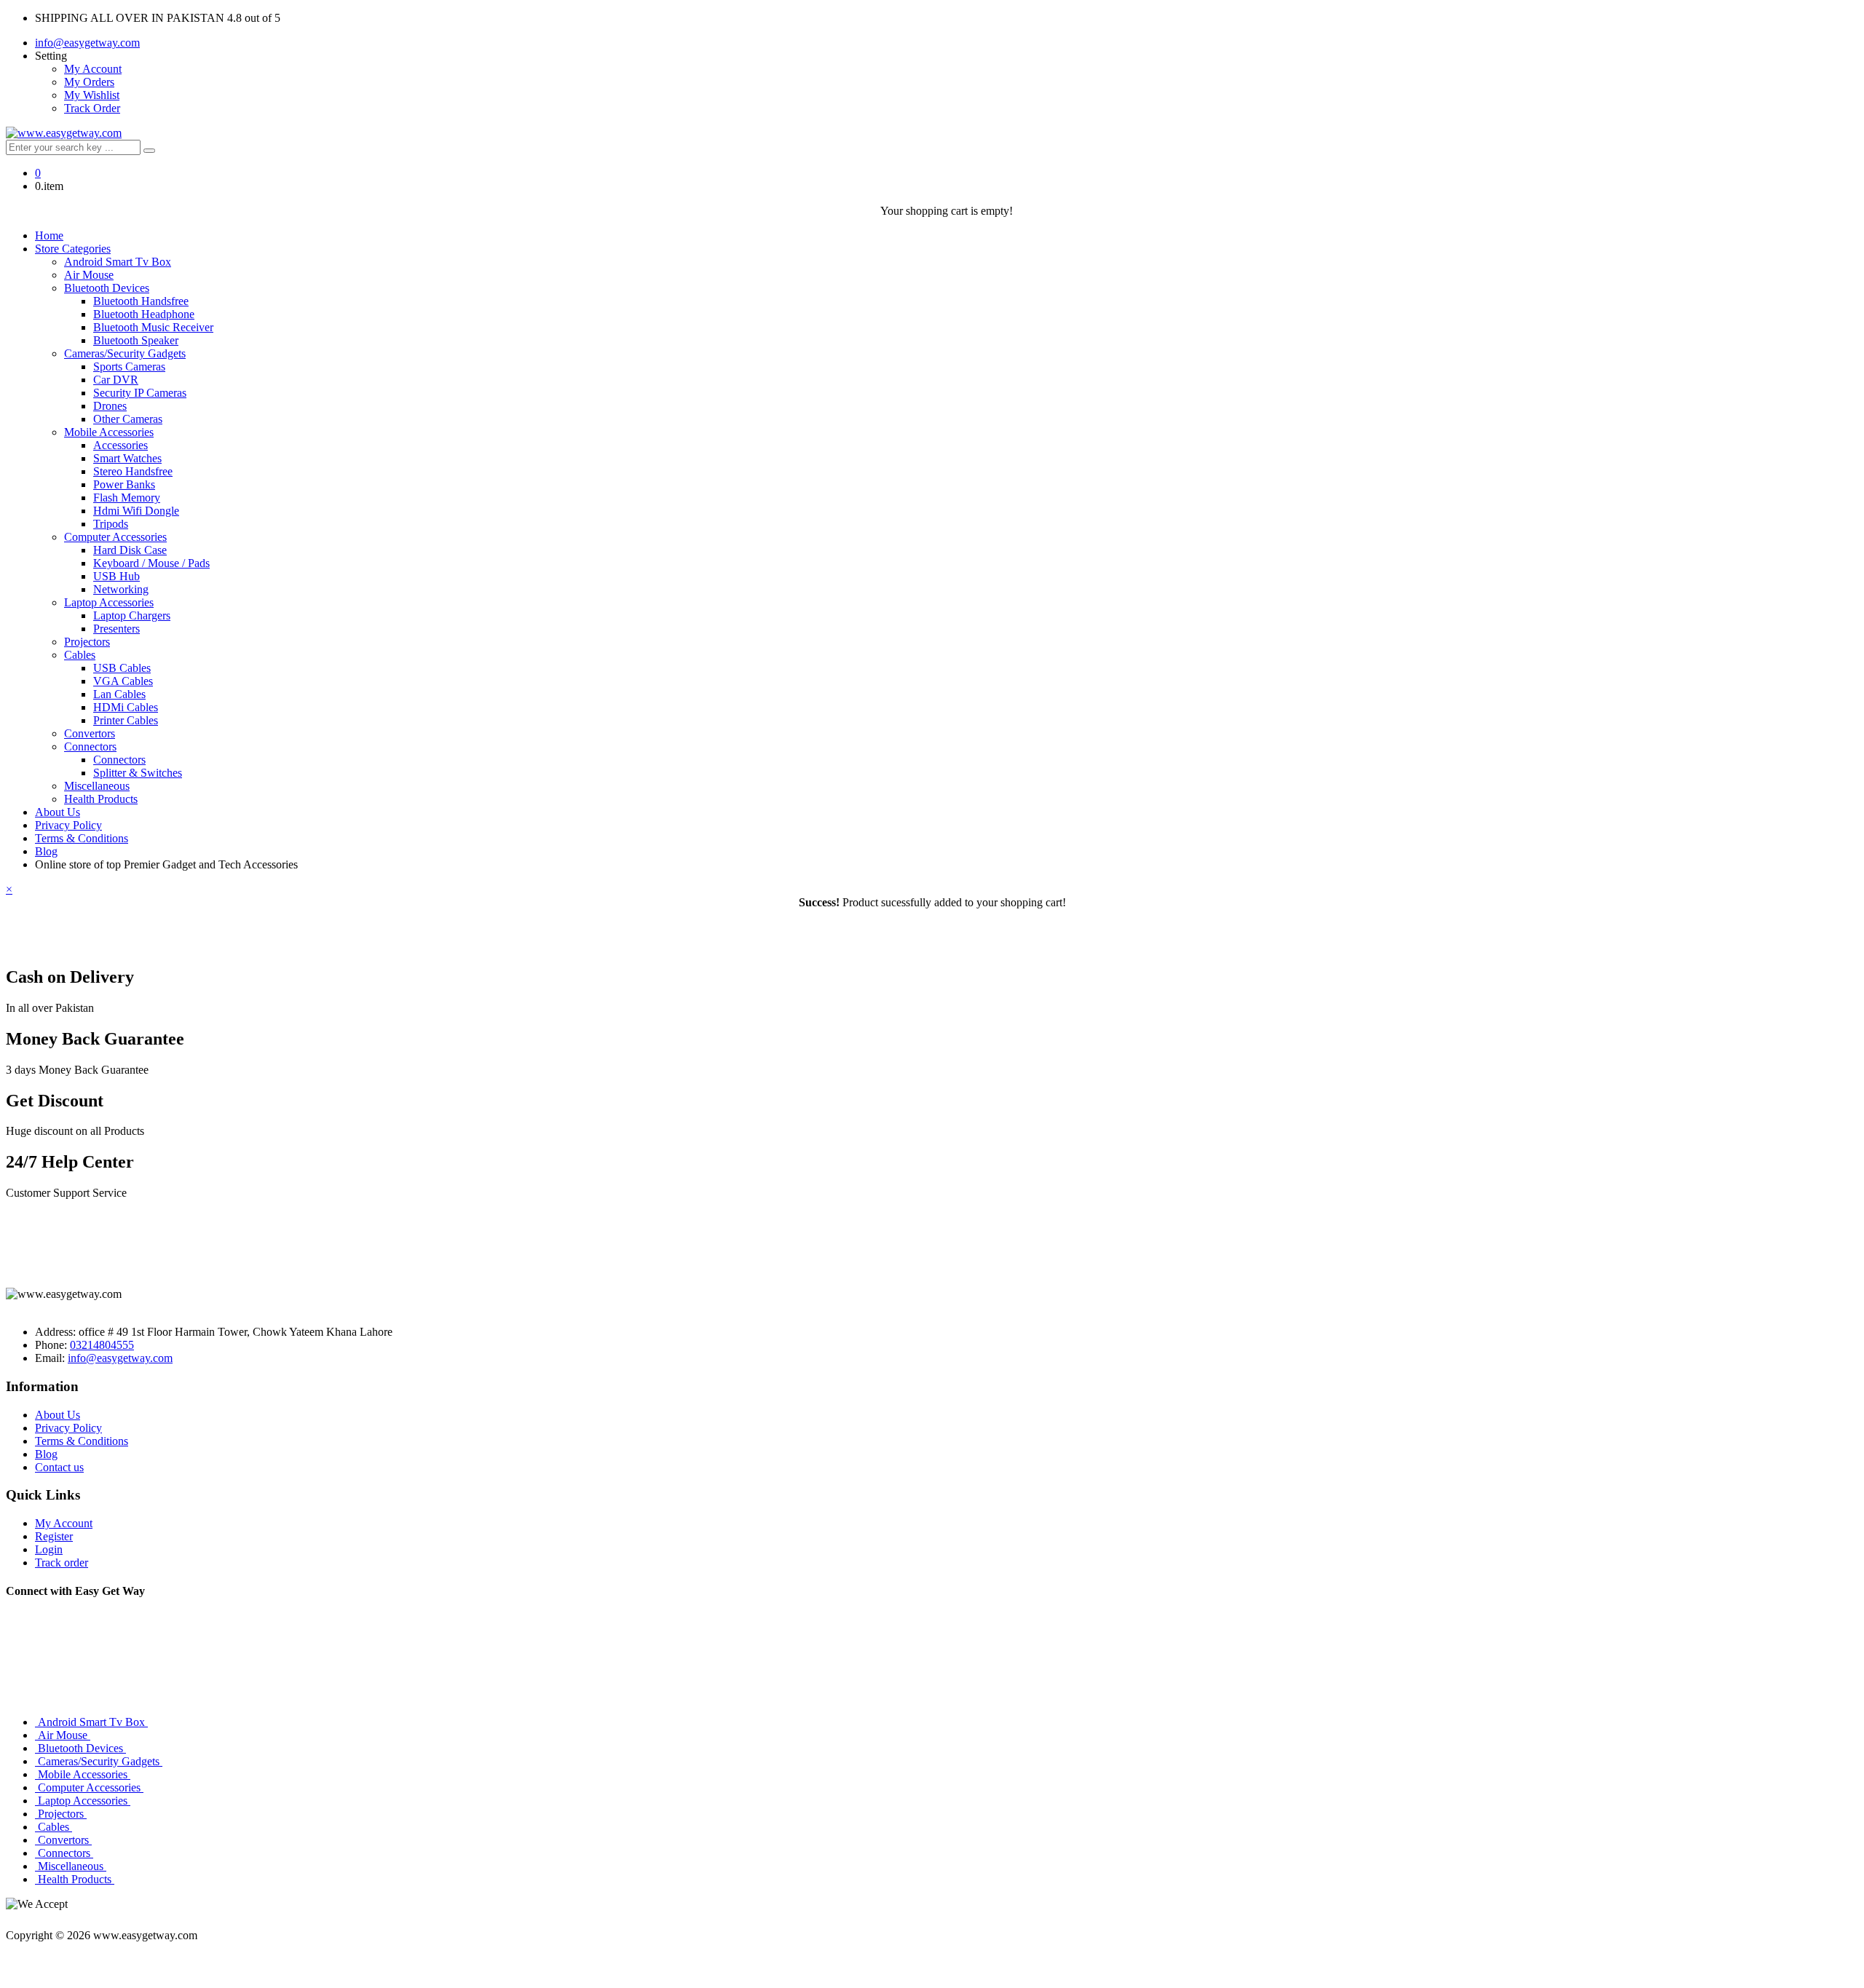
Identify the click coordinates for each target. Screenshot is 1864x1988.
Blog (46, 851)
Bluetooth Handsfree (141, 301)
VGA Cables (123, 681)
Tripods (111, 524)
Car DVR (116, 380)
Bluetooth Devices (107, 288)
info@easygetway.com (87, 43)
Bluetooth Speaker (136, 340)
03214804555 (102, 1345)
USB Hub (116, 576)
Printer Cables (126, 720)
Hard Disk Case (130, 550)
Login (49, 1549)
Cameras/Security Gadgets (125, 353)
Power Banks (124, 484)
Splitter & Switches (138, 773)
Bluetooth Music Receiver (153, 327)
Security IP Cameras (140, 393)
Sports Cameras (129, 367)
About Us (58, 812)
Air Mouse (89, 275)
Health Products (101, 799)
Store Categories (73, 249)
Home (49, 235)
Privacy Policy (68, 825)
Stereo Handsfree (133, 471)
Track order (62, 1563)
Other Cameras (128, 419)
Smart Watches (127, 458)
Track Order (92, 108)
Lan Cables (119, 694)
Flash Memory (127, 498)
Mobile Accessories (109, 432)
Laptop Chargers (132, 615)
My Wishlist (92, 95)
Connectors (90, 747)
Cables (80, 655)
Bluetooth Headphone (144, 314)
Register (54, 1536)
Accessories (121, 445)
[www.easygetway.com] (64, 133)
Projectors (87, 642)
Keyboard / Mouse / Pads (151, 563)
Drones (110, 406)
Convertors (90, 733)
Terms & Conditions (82, 838)
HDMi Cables (126, 707)
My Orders (89, 82)
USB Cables (122, 668)
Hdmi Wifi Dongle (136, 511)
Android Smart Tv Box (118, 262)
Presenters (116, 629)
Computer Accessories (115, 537)
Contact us (59, 1467)
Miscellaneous (97, 786)
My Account (93, 69)
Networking (121, 589)
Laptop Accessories (109, 602)
